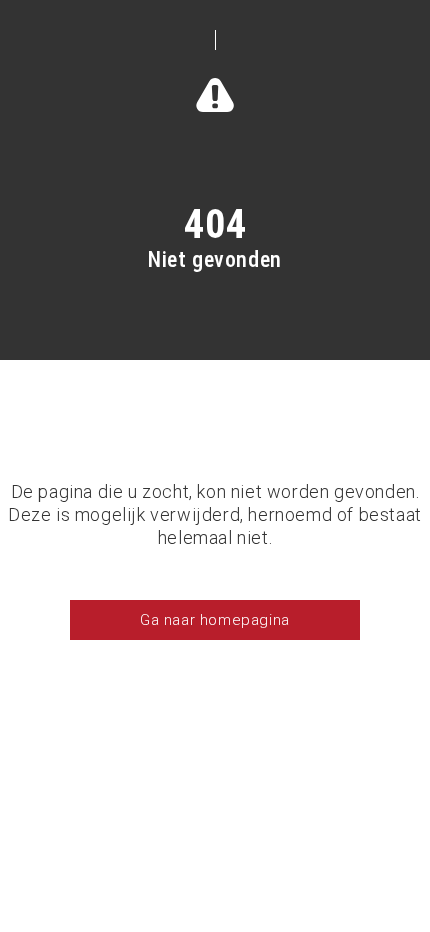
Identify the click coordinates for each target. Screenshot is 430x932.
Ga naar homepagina (215, 620)
